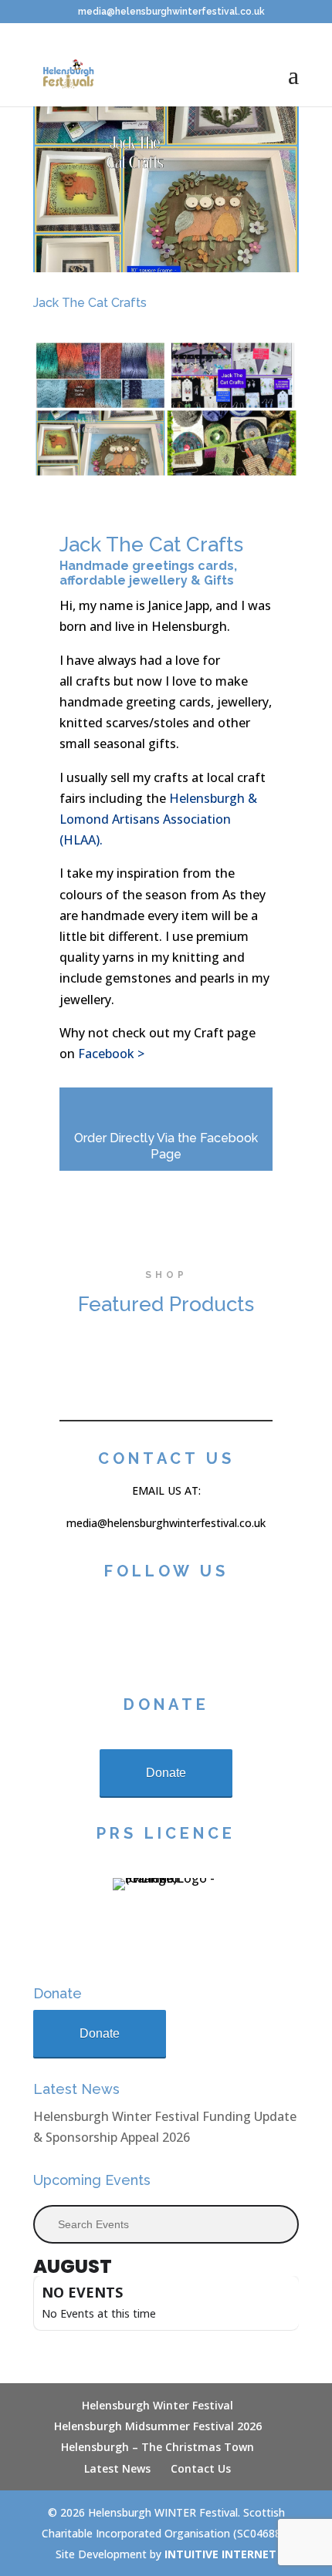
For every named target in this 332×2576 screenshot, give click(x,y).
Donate (166, 1773)
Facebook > (111, 1054)
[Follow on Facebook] (87, 1630)
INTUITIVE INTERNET (220, 2554)
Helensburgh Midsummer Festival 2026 (158, 2426)
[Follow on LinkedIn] (257, 1630)
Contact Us (201, 2468)
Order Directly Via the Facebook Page (166, 1146)
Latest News (117, 2468)
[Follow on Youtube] (223, 1630)
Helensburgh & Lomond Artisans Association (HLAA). (158, 819)
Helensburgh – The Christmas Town (158, 2447)
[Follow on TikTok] (121, 1630)
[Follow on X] (189, 1630)
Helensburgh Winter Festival (158, 2405)
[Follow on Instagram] (155, 1630)
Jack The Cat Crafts (90, 303)
